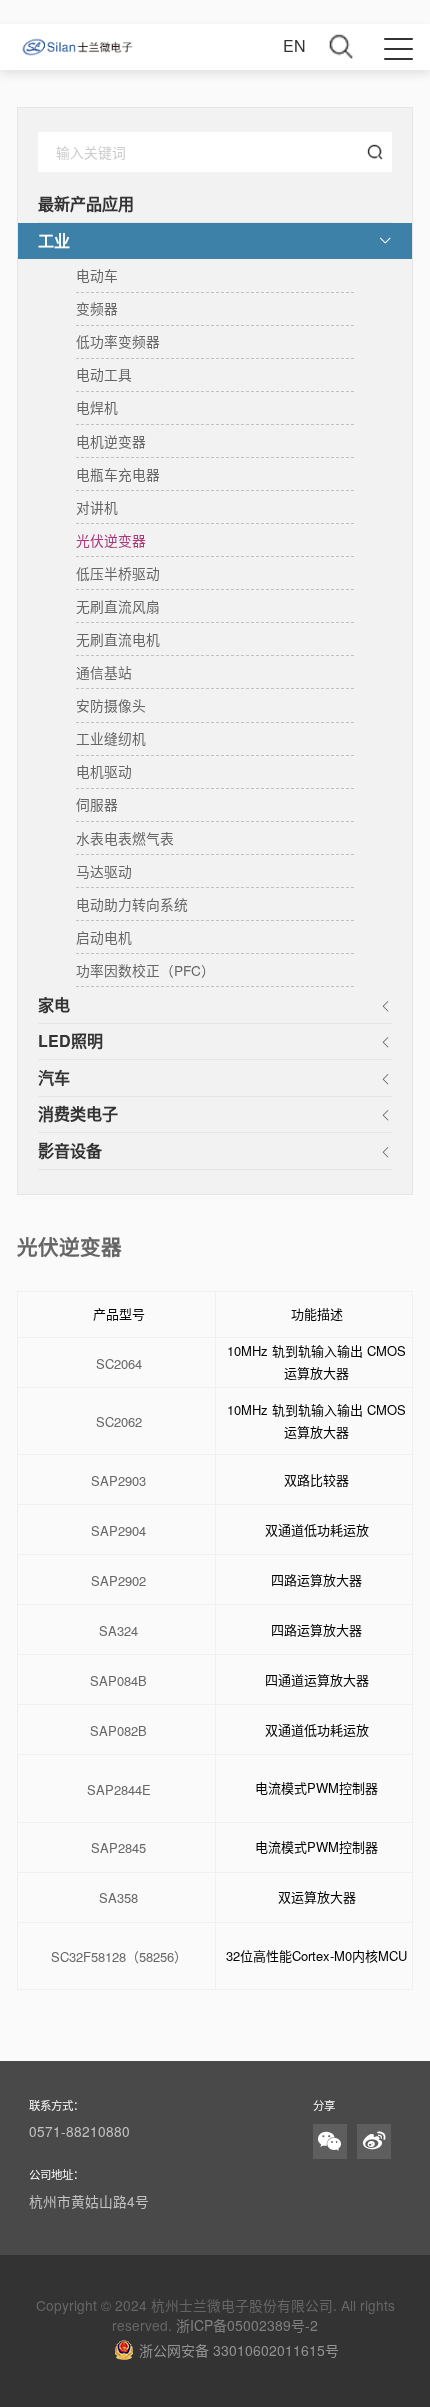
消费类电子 (78, 1113)
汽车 (54, 1077)
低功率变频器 (118, 341)
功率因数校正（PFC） (145, 970)
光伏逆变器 (111, 540)
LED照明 (70, 1040)
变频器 (97, 308)
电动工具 (104, 374)
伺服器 (97, 804)
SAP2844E (119, 1790)
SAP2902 (118, 1581)
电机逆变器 (111, 441)
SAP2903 (118, 1481)
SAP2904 (118, 1531)
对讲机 (97, 507)
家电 (54, 1004)
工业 (54, 240)
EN (294, 45)
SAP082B (118, 1731)
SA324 (118, 1631)
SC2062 (119, 1422)
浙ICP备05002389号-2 (247, 2325)
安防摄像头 (111, 705)
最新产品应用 (86, 203)
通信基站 (104, 672)
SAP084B (118, 1681)
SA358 (118, 1898)
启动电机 (104, 937)
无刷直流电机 (118, 639)
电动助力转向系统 (132, 904)
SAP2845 (118, 1848)
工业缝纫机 (111, 738)
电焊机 (97, 407)
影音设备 (70, 1150)
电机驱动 (104, 771)
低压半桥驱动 (118, 573)
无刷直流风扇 (118, 606)
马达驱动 (104, 871)
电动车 (97, 275)
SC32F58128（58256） (119, 1957)
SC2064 (119, 1364)
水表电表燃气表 (125, 838)
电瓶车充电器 (118, 474)
